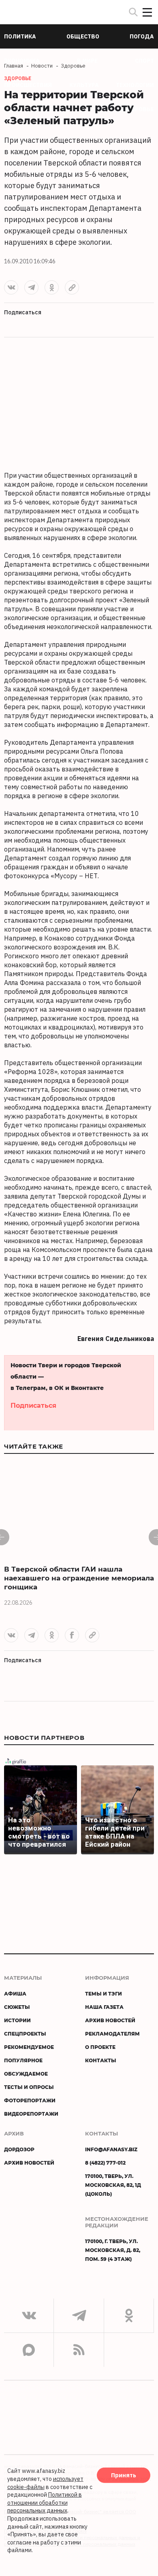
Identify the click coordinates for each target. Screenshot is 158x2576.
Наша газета (104, 2007)
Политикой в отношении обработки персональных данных (45, 2503)
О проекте (100, 2047)
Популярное (23, 2060)
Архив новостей (110, 2020)
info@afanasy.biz (111, 2149)
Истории (17, 2020)
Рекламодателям (112, 2034)
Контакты (101, 2060)
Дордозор (19, 2149)
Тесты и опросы (29, 2087)
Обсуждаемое (26, 2074)
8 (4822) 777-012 (105, 2163)
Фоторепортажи (30, 2100)
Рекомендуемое (29, 2047)
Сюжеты (17, 2007)
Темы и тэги (104, 1993)
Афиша (15, 1993)
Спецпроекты (25, 2034)
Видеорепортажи (31, 2114)
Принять (124, 2475)
